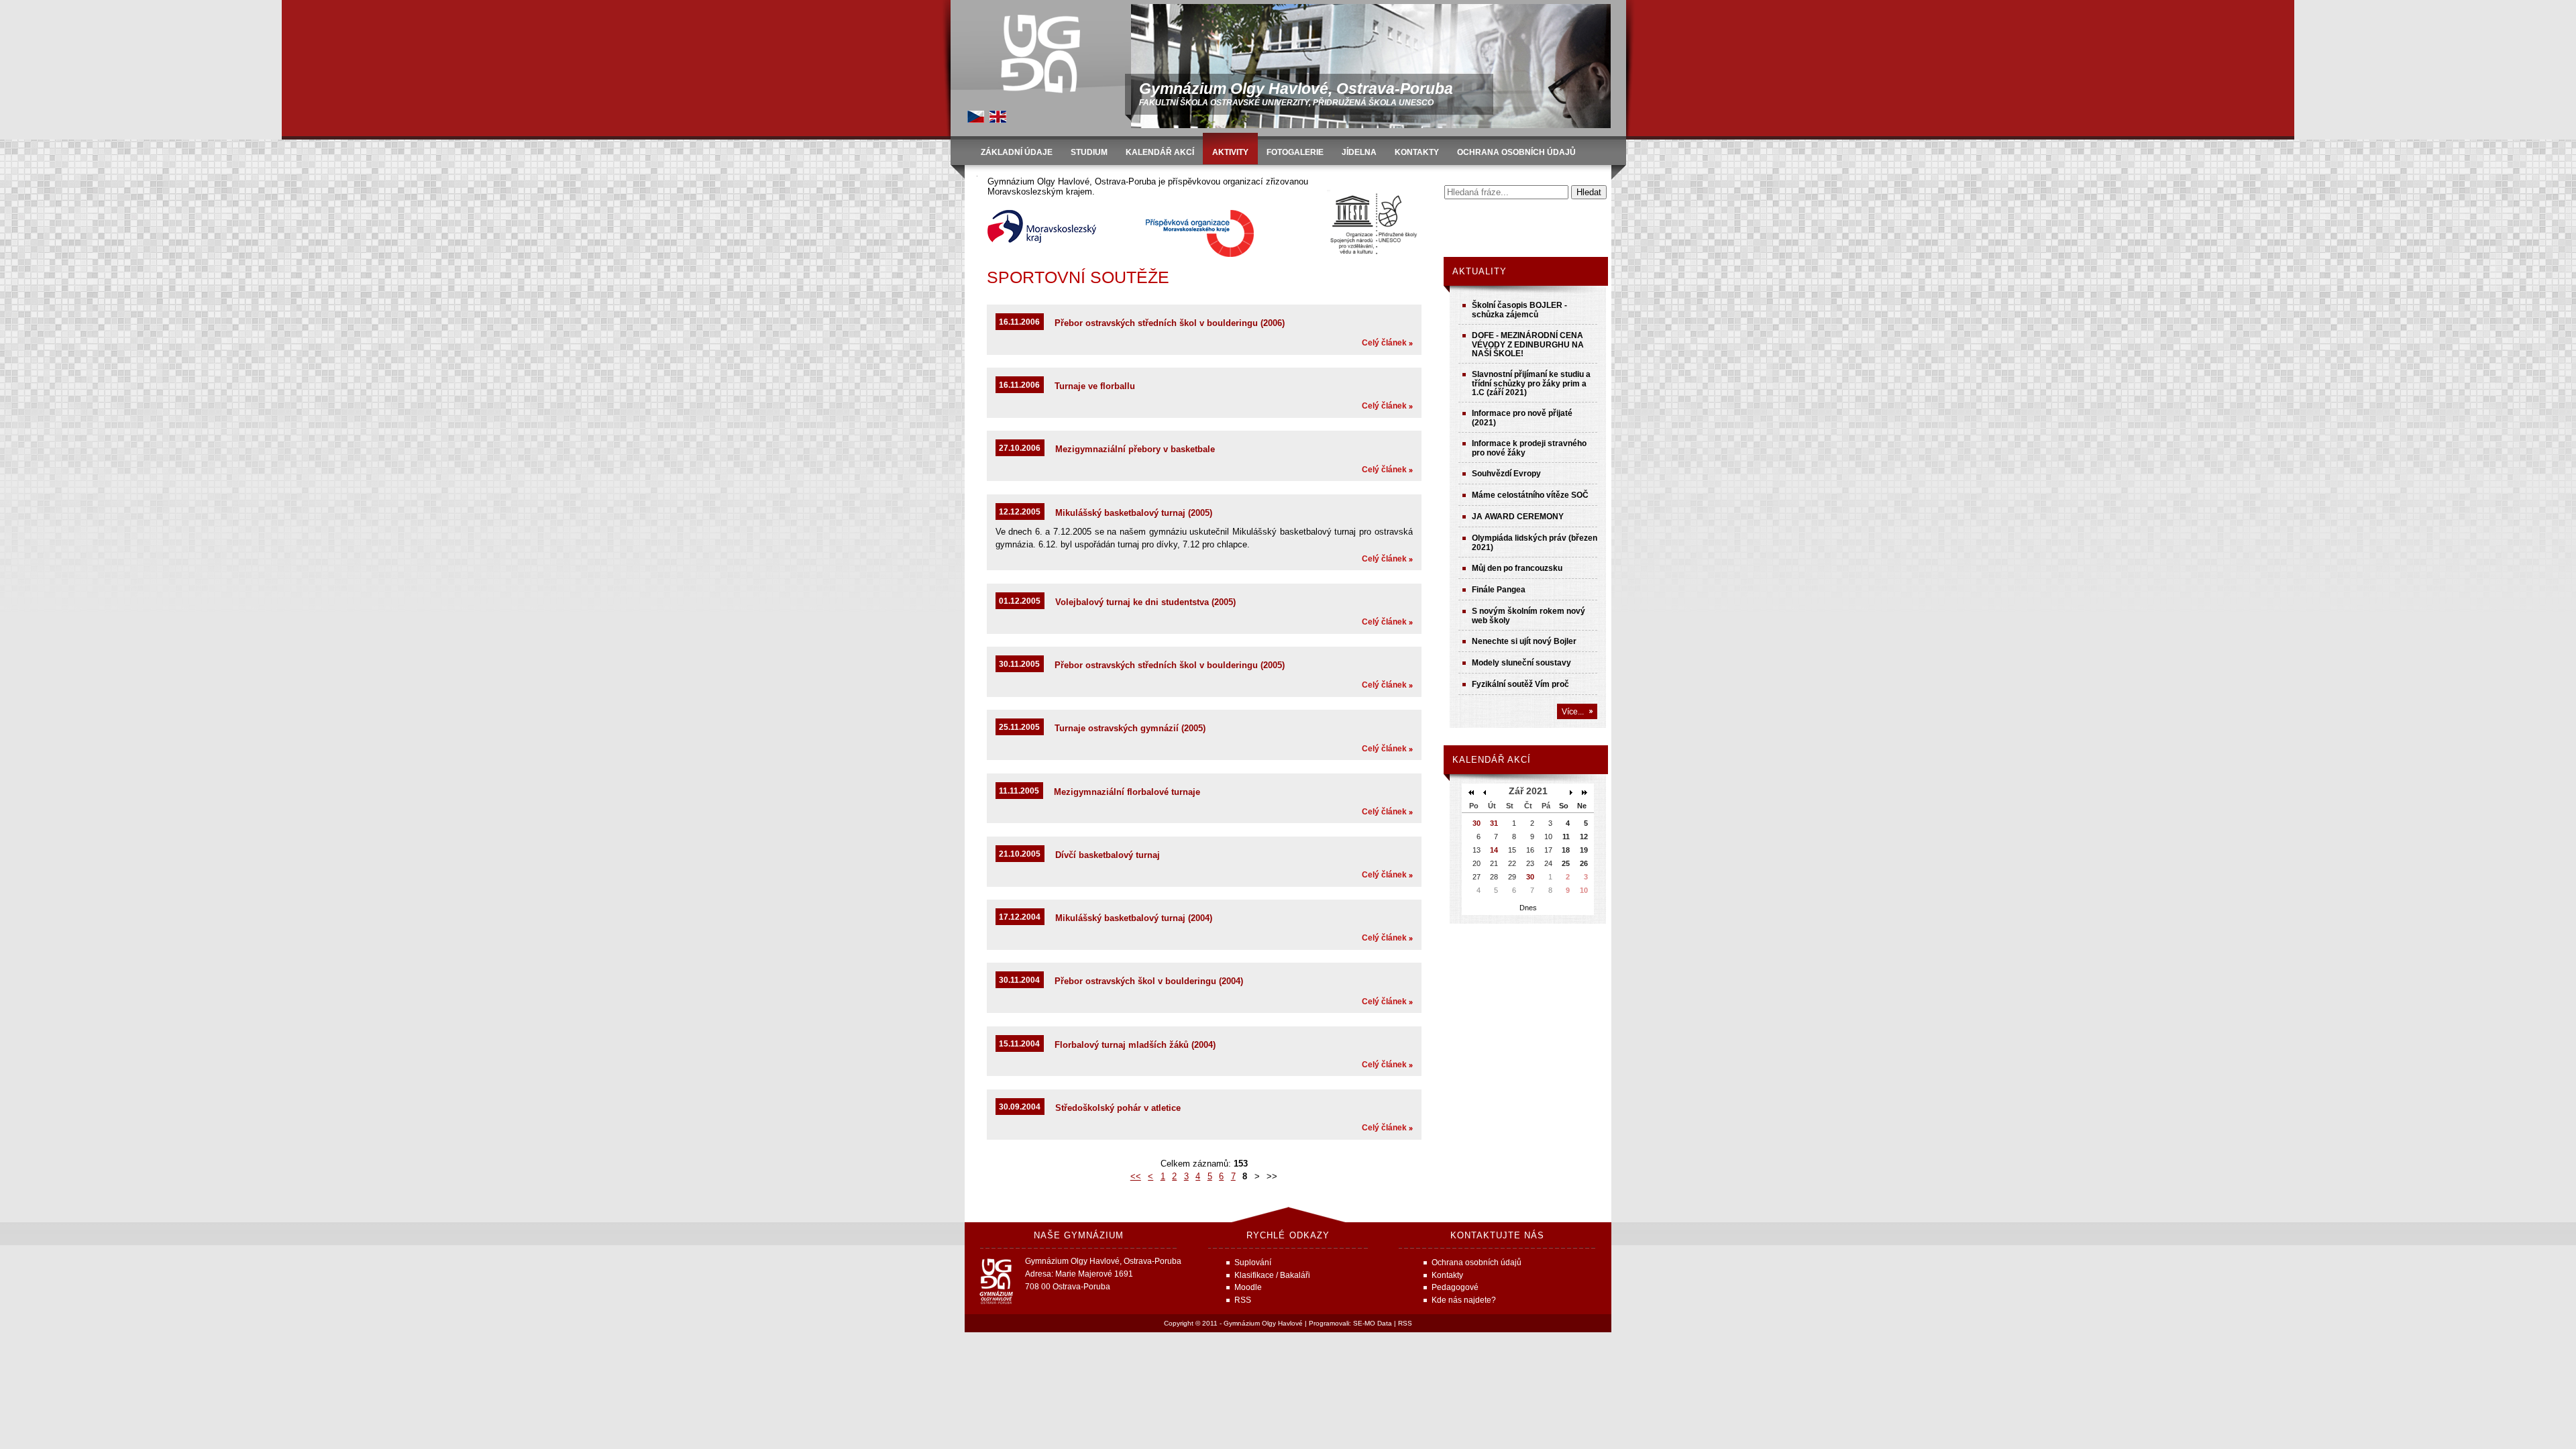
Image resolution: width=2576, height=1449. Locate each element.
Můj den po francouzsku (1517, 568)
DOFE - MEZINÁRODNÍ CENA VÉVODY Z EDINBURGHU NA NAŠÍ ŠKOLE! (1528, 344)
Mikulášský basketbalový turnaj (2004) (1134, 918)
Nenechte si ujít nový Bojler (1524, 641)
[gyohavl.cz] (976, 120)
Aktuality (1480, 271)
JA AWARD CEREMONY (1518, 516)
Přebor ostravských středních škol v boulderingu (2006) (1170, 323)
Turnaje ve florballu (1095, 386)
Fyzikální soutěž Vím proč (1520, 684)
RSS (1405, 1323)
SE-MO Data (1373, 1323)
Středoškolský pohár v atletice (1118, 1108)
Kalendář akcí (1492, 760)
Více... (1573, 711)
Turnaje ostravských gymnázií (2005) (1130, 728)
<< (1136, 1176)
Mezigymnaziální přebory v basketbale (1135, 449)
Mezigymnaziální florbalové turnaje (1127, 792)
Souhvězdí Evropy (1506, 473)
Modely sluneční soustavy (1521, 662)
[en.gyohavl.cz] (998, 120)
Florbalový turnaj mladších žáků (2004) (1135, 1045)
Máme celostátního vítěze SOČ (1530, 495)
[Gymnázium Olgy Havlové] (1040, 54)
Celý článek (1384, 342)
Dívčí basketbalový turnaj (1108, 855)
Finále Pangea (1499, 589)
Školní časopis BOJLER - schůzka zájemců (1519, 310)
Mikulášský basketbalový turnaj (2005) (1134, 513)
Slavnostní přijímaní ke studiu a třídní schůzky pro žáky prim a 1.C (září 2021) (1531, 383)
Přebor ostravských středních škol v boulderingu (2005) (1170, 665)
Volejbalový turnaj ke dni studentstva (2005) (1145, 602)
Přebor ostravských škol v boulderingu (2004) (1149, 981)
